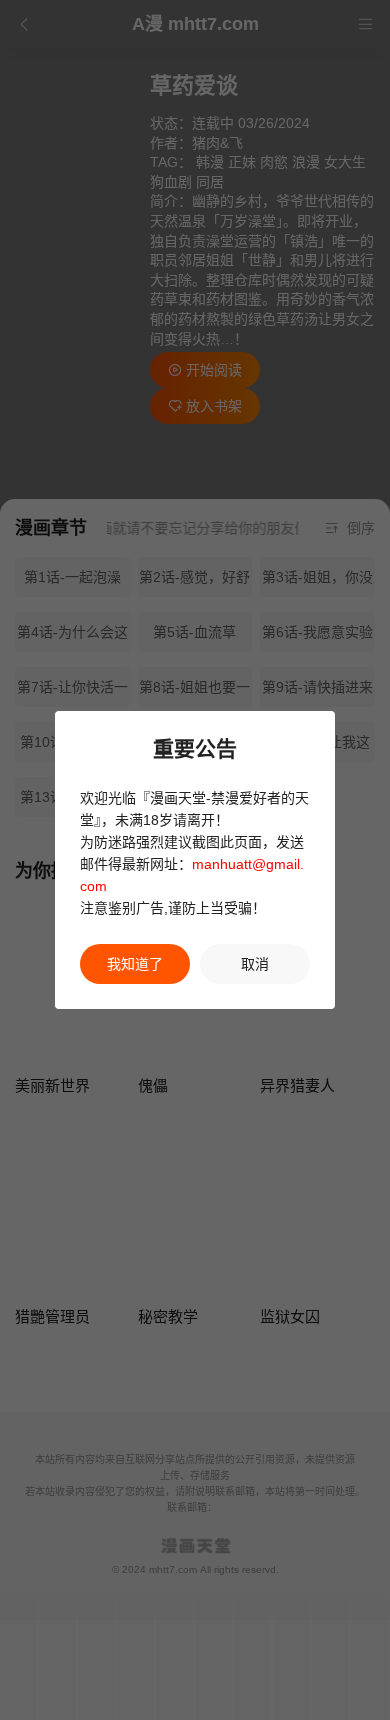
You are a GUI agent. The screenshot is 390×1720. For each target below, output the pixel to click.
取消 (255, 964)
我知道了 (135, 964)
